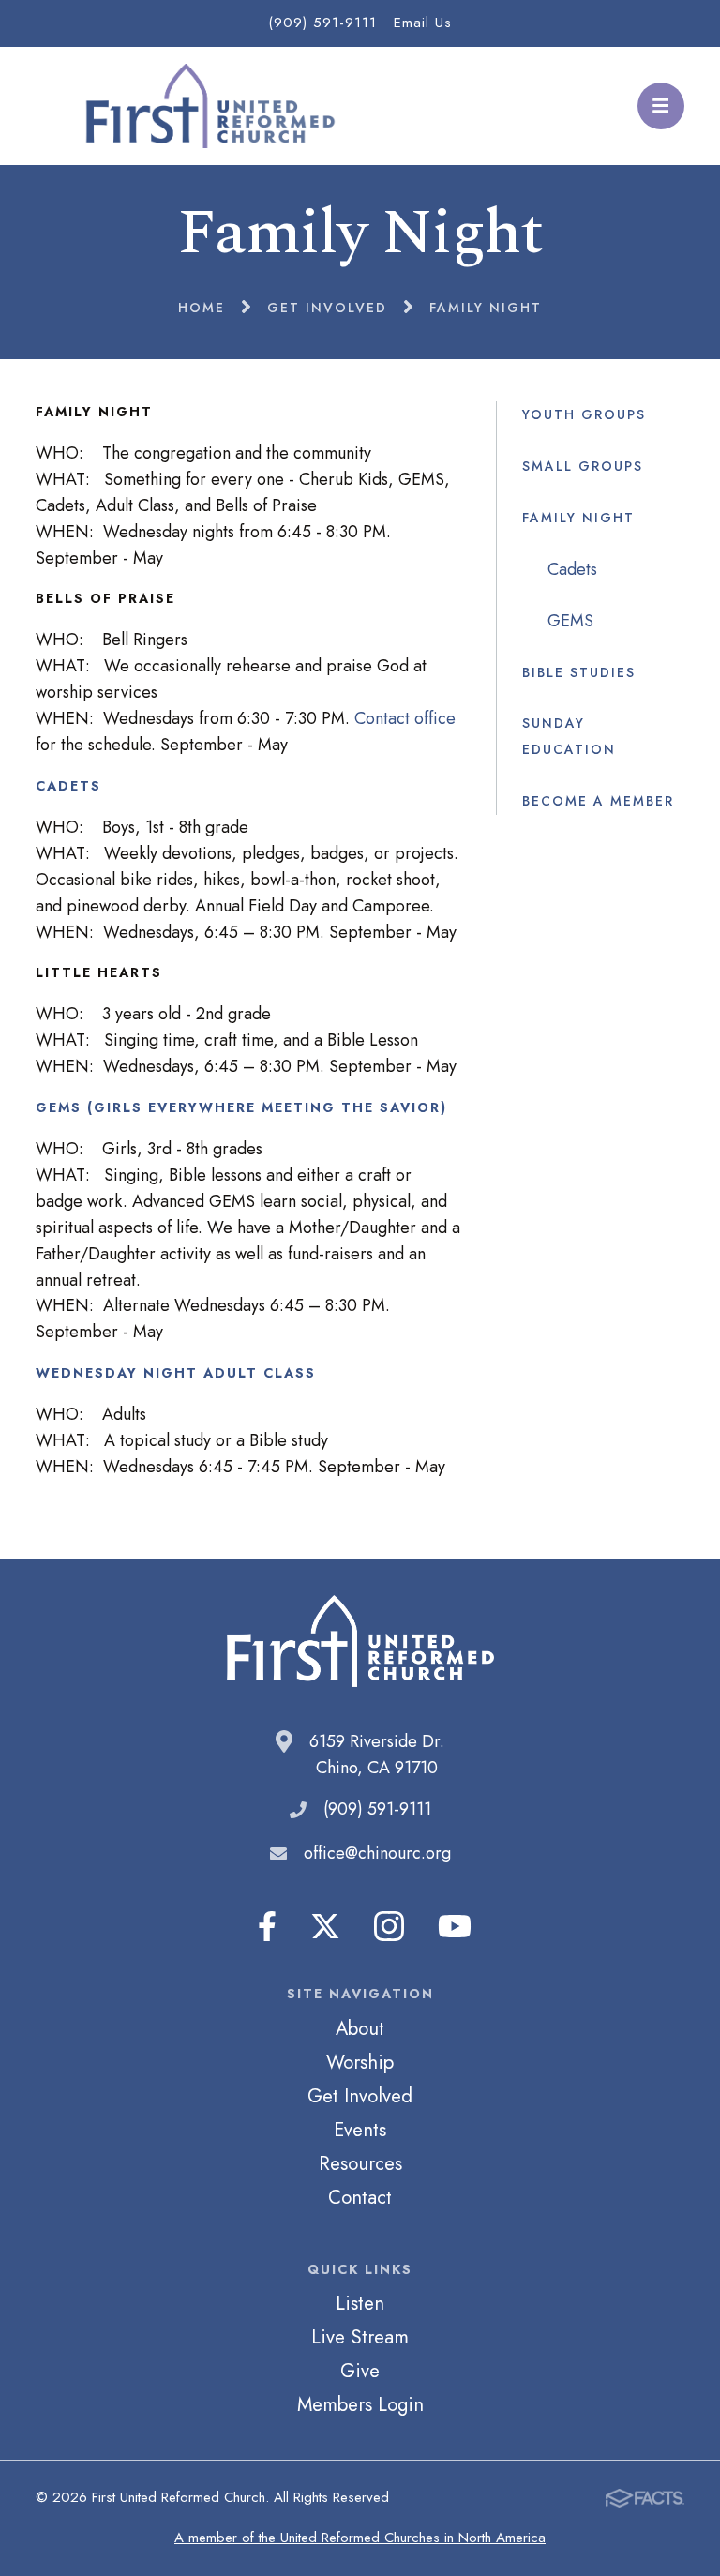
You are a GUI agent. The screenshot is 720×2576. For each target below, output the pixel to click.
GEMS (570, 621)
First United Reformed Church (208, 106)
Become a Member (598, 801)
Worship (360, 2062)
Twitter (325, 1926)
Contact (360, 2197)
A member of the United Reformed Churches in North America (360, 2538)
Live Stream (360, 2337)
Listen (360, 2303)
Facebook (267, 1926)
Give (360, 2371)
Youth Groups (584, 414)
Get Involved (360, 2096)
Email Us (423, 23)
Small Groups (583, 466)
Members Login (360, 2404)
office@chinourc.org (377, 1853)
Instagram (389, 1926)
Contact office (405, 718)
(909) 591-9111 (322, 23)
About (360, 2028)
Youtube (455, 1926)
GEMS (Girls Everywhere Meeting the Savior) (241, 1107)
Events (360, 2130)
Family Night (578, 518)
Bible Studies (579, 672)
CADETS (68, 786)
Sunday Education (569, 736)
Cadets (572, 569)
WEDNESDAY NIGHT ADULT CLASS (176, 1373)
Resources (360, 2163)
